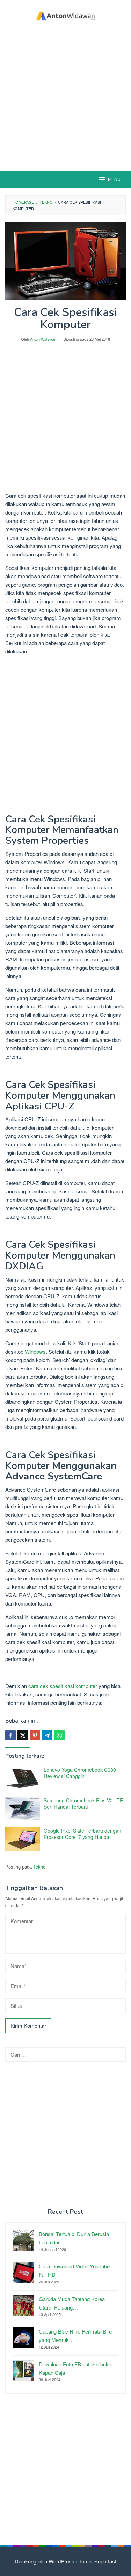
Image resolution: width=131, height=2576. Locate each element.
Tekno (39, 1867)
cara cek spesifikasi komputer (63, 1686)
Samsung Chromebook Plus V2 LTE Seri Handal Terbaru (83, 1803)
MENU (114, 180)
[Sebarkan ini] (10, 1735)
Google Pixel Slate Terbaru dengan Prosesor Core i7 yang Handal (82, 1834)
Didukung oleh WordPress (45, 2561)
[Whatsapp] (59, 1735)
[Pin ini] (35, 1735)
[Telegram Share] (47, 1735)
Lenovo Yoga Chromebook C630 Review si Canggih (80, 1773)
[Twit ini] (23, 1735)
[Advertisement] (65, 97)
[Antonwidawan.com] (65, 15)
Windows (35, 1351)
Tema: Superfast (97, 2561)
